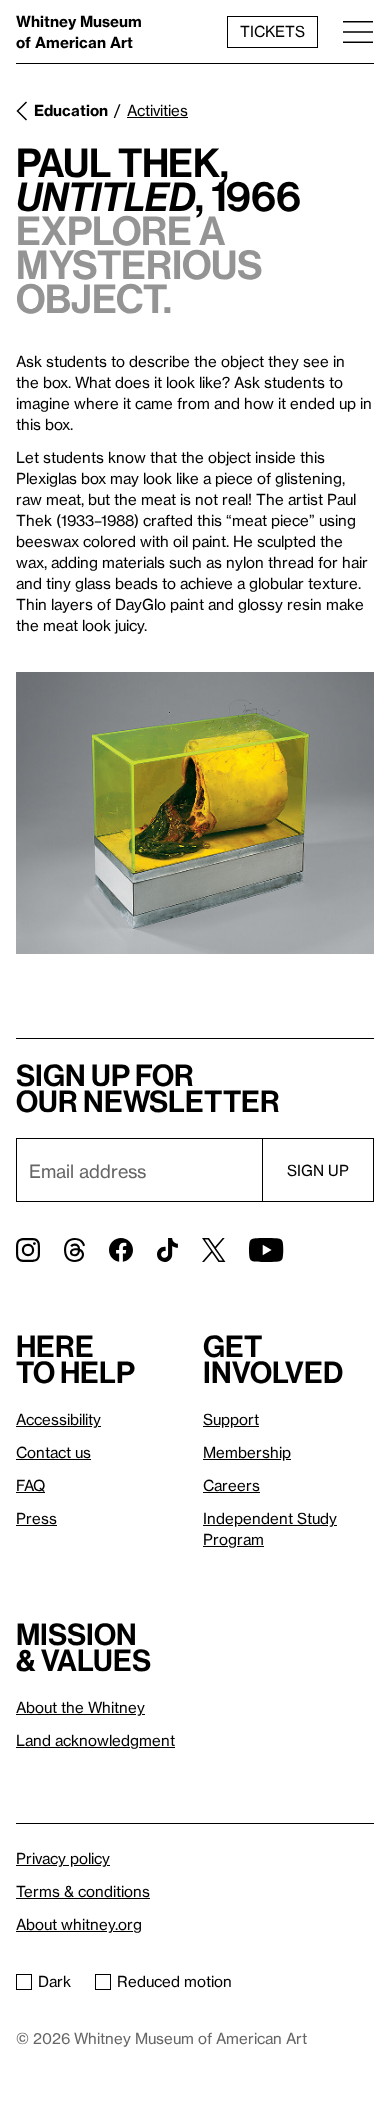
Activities (157, 110)
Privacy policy (63, 1858)
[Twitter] (213, 1250)
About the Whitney (80, 1707)
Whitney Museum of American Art (79, 31)
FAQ (30, 1485)
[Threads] (74, 1250)
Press (36, 1518)
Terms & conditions (83, 1891)
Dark (54, 1981)
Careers (231, 1485)
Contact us (53, 1452)
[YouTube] (266, 1250)
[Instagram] (28, 1250)
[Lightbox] (195, 813)
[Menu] (358, 31)
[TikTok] (167, 1250)
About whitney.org (79, 1924)
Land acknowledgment (95, 1740)
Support (231, 1419)
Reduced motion (174, 1981)
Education (71, 110)
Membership (247, 1452)
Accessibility (58, 1419)
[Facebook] (121, 1250)
